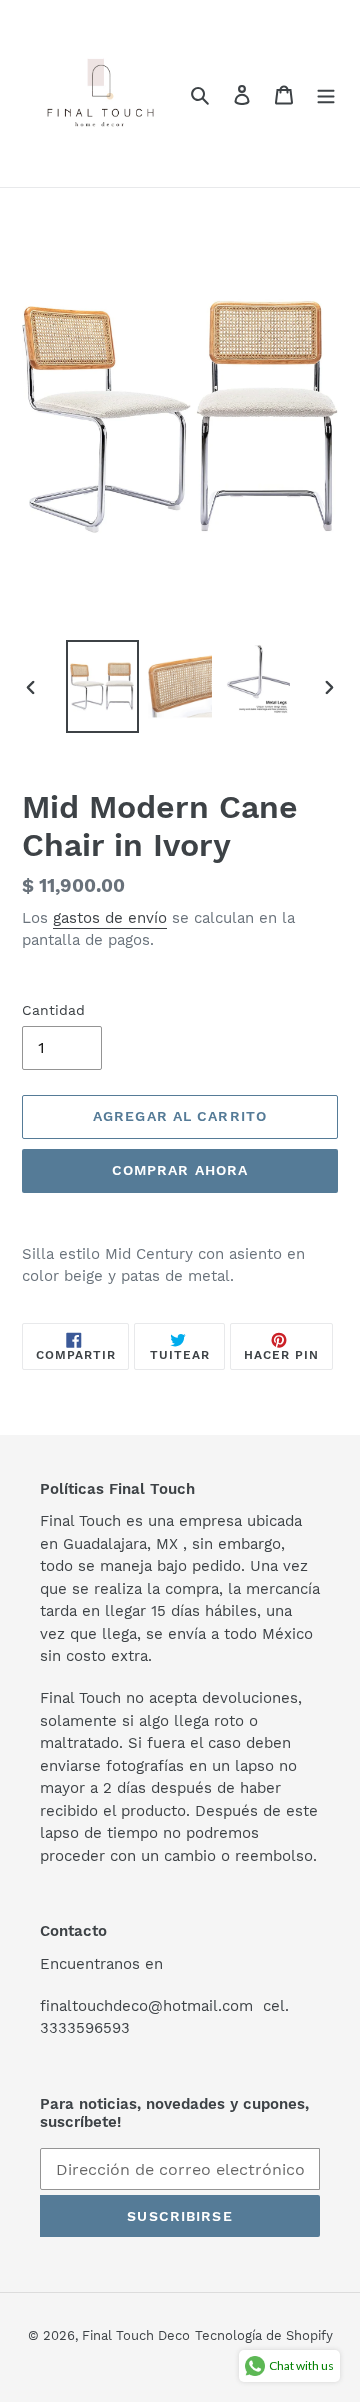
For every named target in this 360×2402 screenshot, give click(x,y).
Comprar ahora (180, 1170)
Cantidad (53, 1010)
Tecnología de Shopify (264, 2335)
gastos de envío (110, 918)
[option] (102, 686)
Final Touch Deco (136, 2335)
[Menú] (326, 94)
